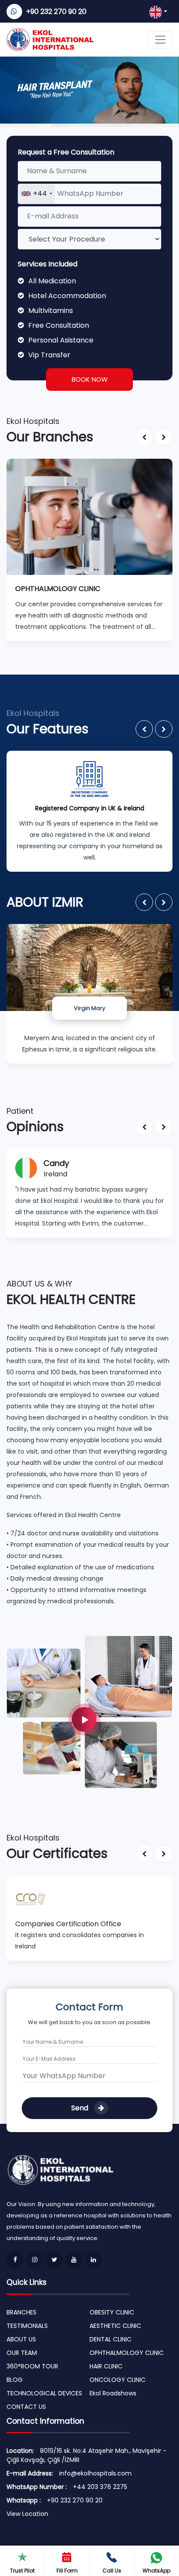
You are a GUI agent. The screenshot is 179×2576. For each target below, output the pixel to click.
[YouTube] (74, 2260)
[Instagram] (35, 2260)
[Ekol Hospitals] (89, 1711)
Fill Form (67, 2571)
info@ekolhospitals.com (95, 2473)
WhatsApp (156, 2571)
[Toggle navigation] (160, 40)
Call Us (112, 2571)
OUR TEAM (22, 2353)
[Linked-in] (93, 2260)
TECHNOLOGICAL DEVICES (44, 2393)
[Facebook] (15, 2260)
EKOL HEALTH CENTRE (71, 1299)
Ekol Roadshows (113, 2393)
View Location (27, 2514)
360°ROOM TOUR (32, 2366)
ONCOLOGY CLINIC (118, 2380)
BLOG (15, 2380)
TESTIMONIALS (27, 2326)
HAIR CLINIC (106, 2366)
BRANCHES (22, 2312)
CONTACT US (26, 2407)
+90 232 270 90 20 (56, 12)
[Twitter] (54, 2260)
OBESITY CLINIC (112, 2312)
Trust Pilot (22, 2571)
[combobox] (36, 194)
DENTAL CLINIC (111, 2339)
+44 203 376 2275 (100, 2487)
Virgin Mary (89, 1008)
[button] (144, 437)
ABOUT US (21, 2339)
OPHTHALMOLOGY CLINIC (127, 2353)
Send (81, 2108)
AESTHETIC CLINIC (115, 2326)
